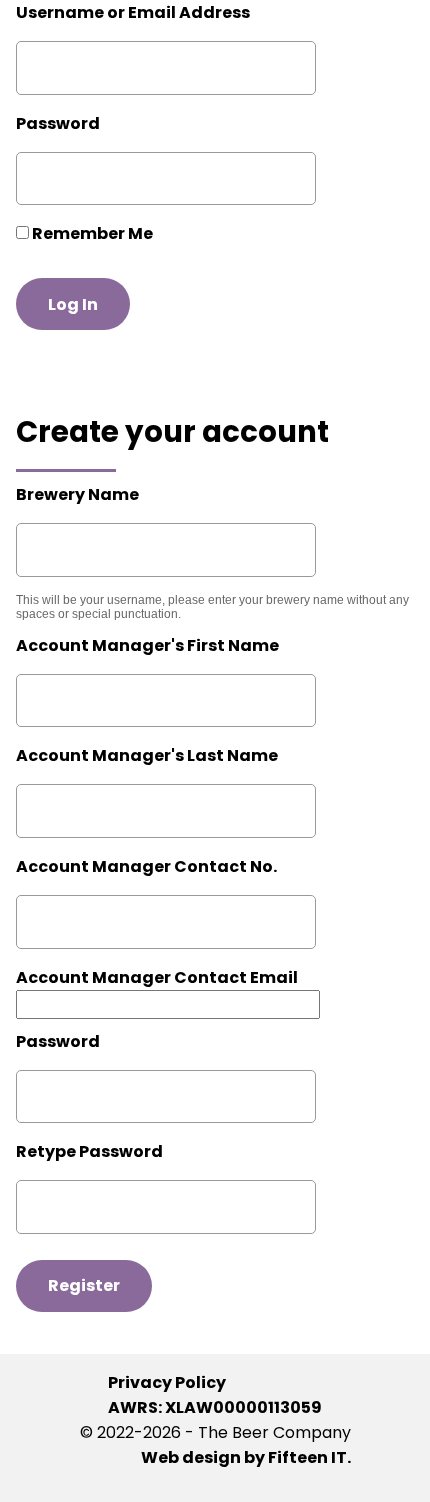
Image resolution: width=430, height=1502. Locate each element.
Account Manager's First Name (147, 645)
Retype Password (89, 1151)
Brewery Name (77, 494)
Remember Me (91, 233)
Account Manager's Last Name (147, 755)
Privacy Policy (167, 1382)
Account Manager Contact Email (157, 977)
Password (58, 123)
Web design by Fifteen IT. (246, 1457)
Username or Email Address (133, 12)
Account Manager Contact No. (146, 866)
